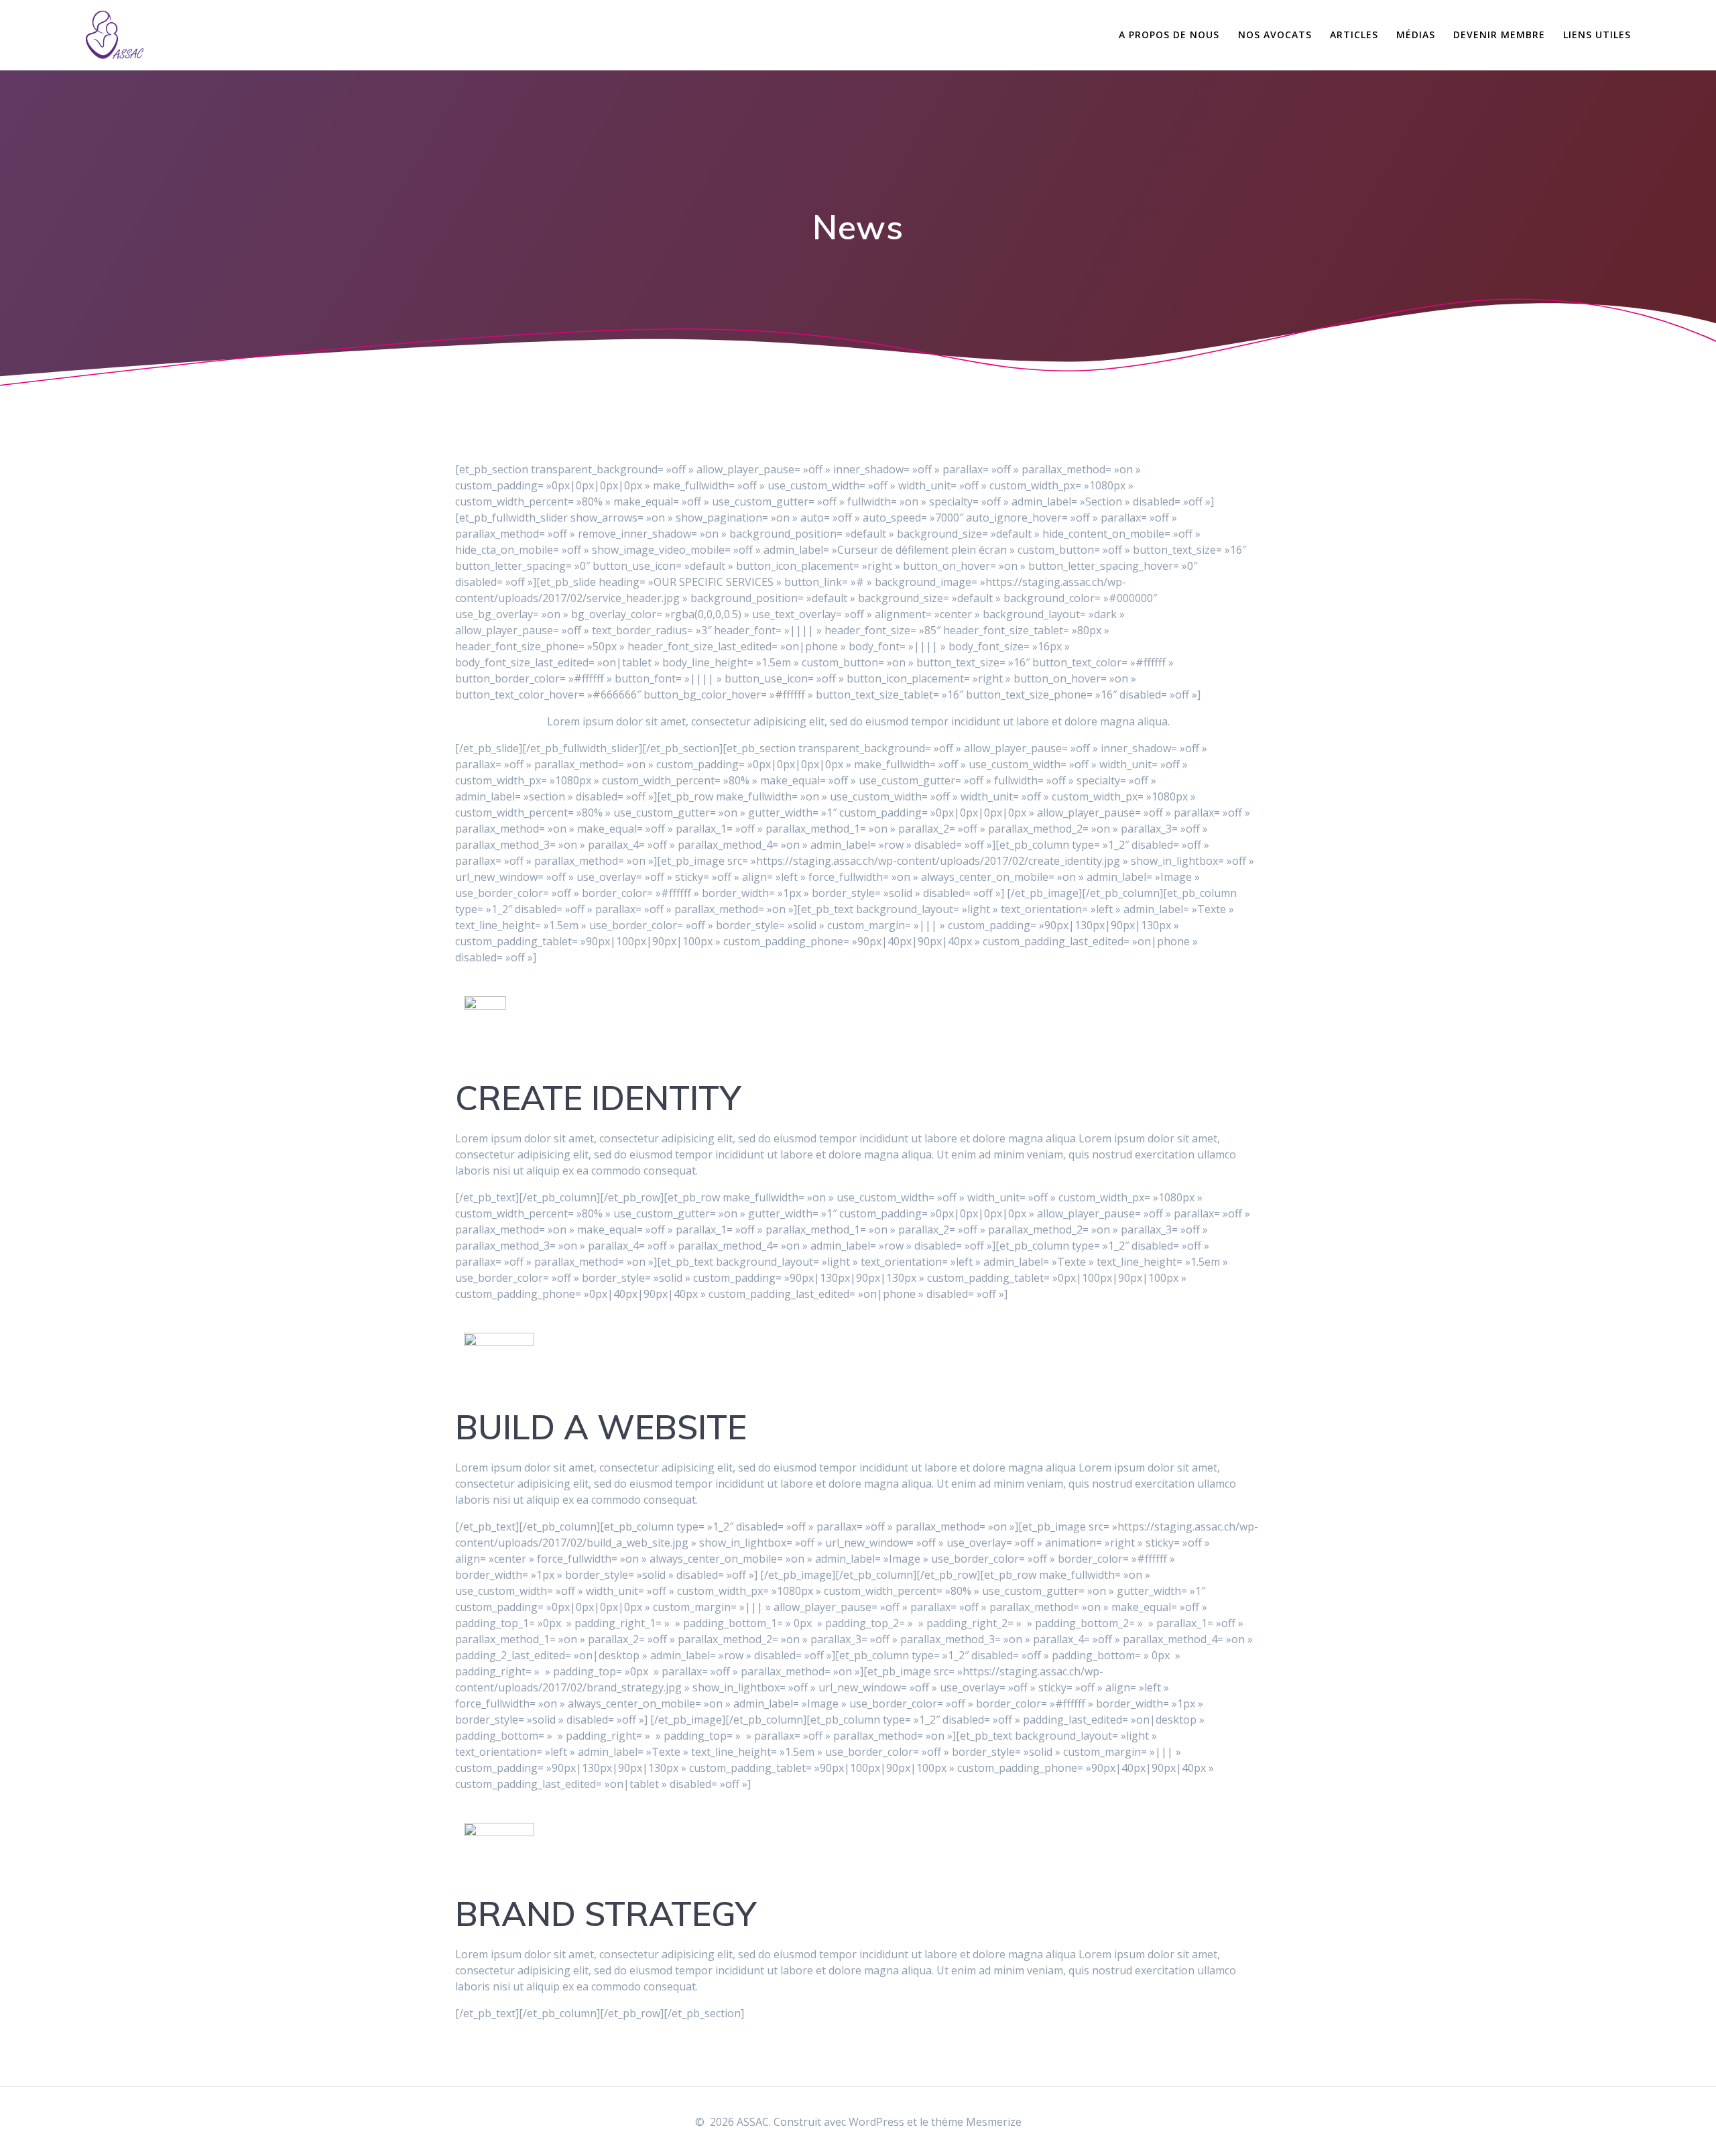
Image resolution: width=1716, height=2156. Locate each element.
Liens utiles (1597, 35)
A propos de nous (1169, 35)
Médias (1416, 35)
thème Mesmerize (976, 2122)
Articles (1354, 35)
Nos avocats (1275, 35)
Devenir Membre (1499, 35)
